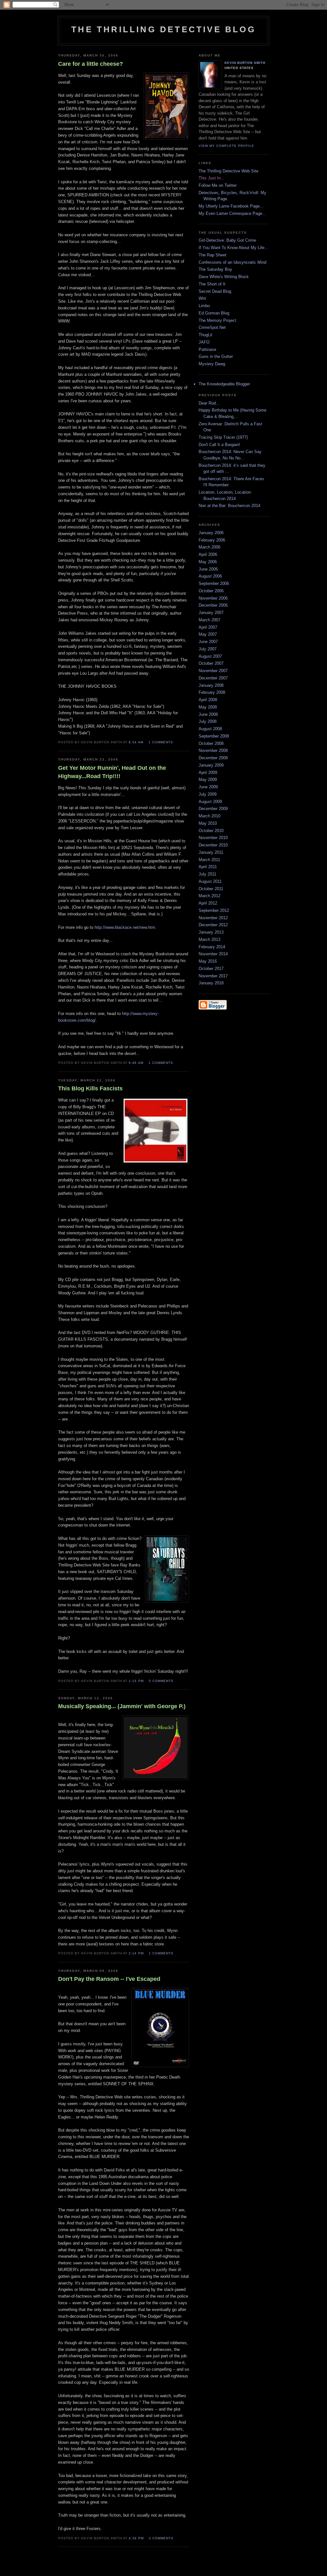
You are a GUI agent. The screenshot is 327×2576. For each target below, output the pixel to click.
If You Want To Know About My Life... (233, 248)
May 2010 (208, 823)
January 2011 (211, 852)
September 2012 (214, 910)
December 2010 (213, 845)
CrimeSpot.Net (212, 327)
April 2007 (208, 627)
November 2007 (213, 671)
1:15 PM (136, 1681)
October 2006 (211, 591)
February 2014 (212, 947)
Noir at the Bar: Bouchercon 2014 (229, 506)
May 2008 (208, 707)
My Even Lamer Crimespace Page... (232, 213)
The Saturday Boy (215, 269)
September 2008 (214, 736)
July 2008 (208, 721)
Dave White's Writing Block (224, 277)
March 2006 (209, 547)
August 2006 (210, 576)
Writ (202, 298)
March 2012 (209, 896)
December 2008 (213, 758)
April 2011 (208, 867)
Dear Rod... (209, 403)
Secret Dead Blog (215, 291)
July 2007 (208, 649)
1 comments (161, 742)
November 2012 (213, 918)
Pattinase (207, 349)
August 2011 (210, 881)
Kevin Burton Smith (245, 63)
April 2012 (208, 903)
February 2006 (212, 540)
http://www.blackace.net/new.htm (125, 927)
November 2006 (213, 598)
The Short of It (212, 284)
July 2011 (207, 874)
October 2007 (211, 663)
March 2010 (209, 816)
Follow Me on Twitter (218, 185)
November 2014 (213, 954)
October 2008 (211, 743)
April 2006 (208, 554)
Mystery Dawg (212, 364)
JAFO (204, 342)
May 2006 (208, 562)
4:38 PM (136, 2538)
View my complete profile (226, 146)
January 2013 (211, 932)
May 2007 (208, 634)
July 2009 (208, 794)
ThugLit (205, 335)
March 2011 (209, 860)
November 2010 (213, 838)
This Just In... (212, 178)
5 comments (161, 1681)
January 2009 (211, 765)
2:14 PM (136, 1953)
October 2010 (211, 831)
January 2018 (211, 983)
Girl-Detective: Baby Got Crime (227, 240)
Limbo (204, 306)
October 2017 (211, 969)
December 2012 (213, 925)
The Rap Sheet (213, 255)
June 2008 (208, 714)
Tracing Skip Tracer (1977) (223, 437)
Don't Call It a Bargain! (219, 445)
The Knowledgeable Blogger (224, 384)
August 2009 (210, 802)
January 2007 (211, 613)
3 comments (161, 2538)
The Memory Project (217, 320)
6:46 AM (136, 1063)
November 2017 (213, 976)
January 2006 (211, 533)
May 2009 (208, 780)
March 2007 (209, 620)
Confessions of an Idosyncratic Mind (232, 262)
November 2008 (213, 750)
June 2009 (208, 787)
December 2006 (213, 605)
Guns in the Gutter (216, 356)
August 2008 (210, 729)
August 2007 (210, 656)
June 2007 (208, 642)
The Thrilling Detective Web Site (228, 171)
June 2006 (208, 569)
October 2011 (211, 889)
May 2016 (208, 961)
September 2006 (214, 583)
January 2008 (211, 685)
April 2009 (208, 773)
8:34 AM (136, 742)
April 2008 (208, 700)
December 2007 (213, 678)
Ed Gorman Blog (214, 313)
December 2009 (213, 809)
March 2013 (209, 939)
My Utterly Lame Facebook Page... (231, 206)
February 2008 (212, 692)
